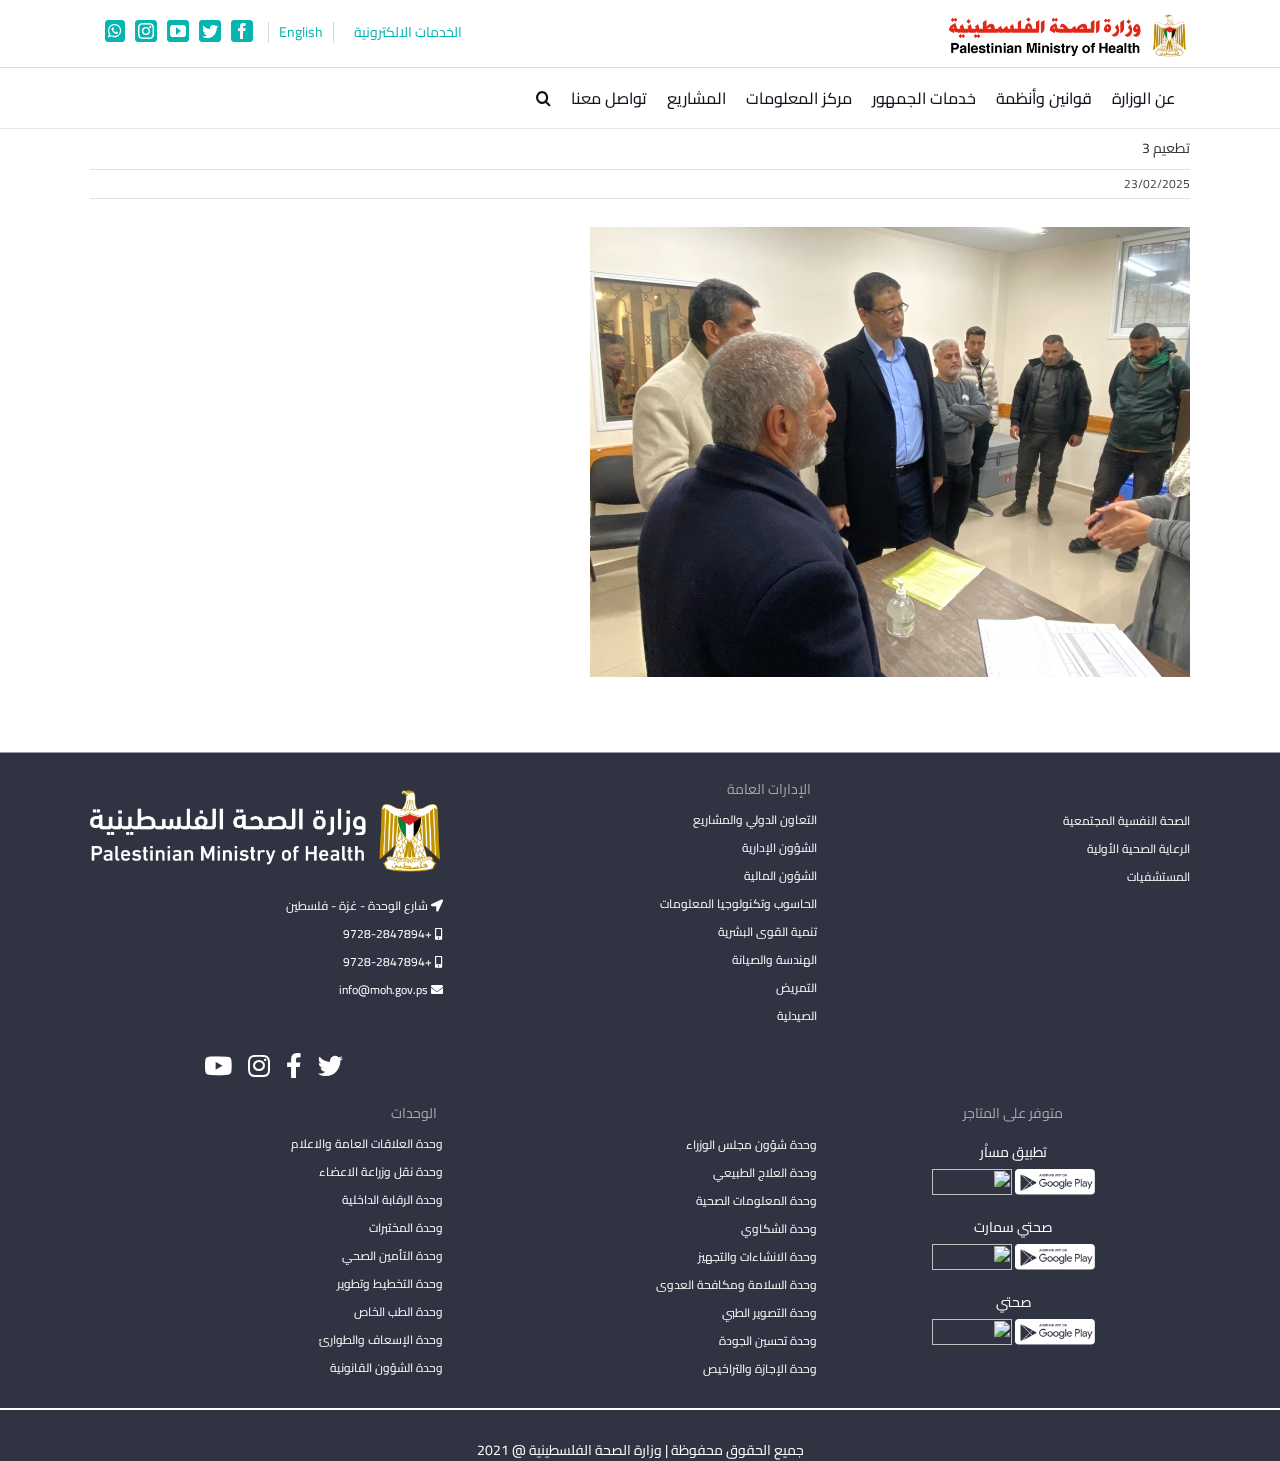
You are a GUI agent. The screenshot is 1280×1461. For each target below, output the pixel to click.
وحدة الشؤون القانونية (386, 1367)
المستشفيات (1158, 876)
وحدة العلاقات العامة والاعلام (367, 1143)
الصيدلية (796, 1015)
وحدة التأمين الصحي (392, 1255)
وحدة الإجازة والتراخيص (759, 1368)
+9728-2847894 (389, 933)
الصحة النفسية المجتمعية (1126, 822)
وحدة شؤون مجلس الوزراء (751, 1146)
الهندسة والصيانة (774, 959)
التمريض (796, 987)
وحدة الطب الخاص (398, 1311)
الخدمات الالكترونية (408, 32)
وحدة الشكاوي (778, 1228)
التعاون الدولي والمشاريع (754, 819)
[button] (543, 98)
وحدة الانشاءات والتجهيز (757, 1256)
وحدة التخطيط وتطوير (390, 1283)
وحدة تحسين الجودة (767, 1340)
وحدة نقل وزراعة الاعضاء (381, 1171)
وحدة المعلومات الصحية (756, 1200)
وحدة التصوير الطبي (769, 1312)
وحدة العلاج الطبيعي (764, 1172)
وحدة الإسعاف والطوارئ (381, 1339)
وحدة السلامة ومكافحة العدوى (736, 1284)
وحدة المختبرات (406, 1227)
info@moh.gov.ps (385, 989)
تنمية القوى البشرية (767, 931)
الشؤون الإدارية (779, 847)
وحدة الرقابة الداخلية (392, 1199)
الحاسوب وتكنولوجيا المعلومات (738, 903)
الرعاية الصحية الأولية (1138, 848)
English (301, 32)
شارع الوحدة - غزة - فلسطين (358, 905)
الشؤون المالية (780, 875)
